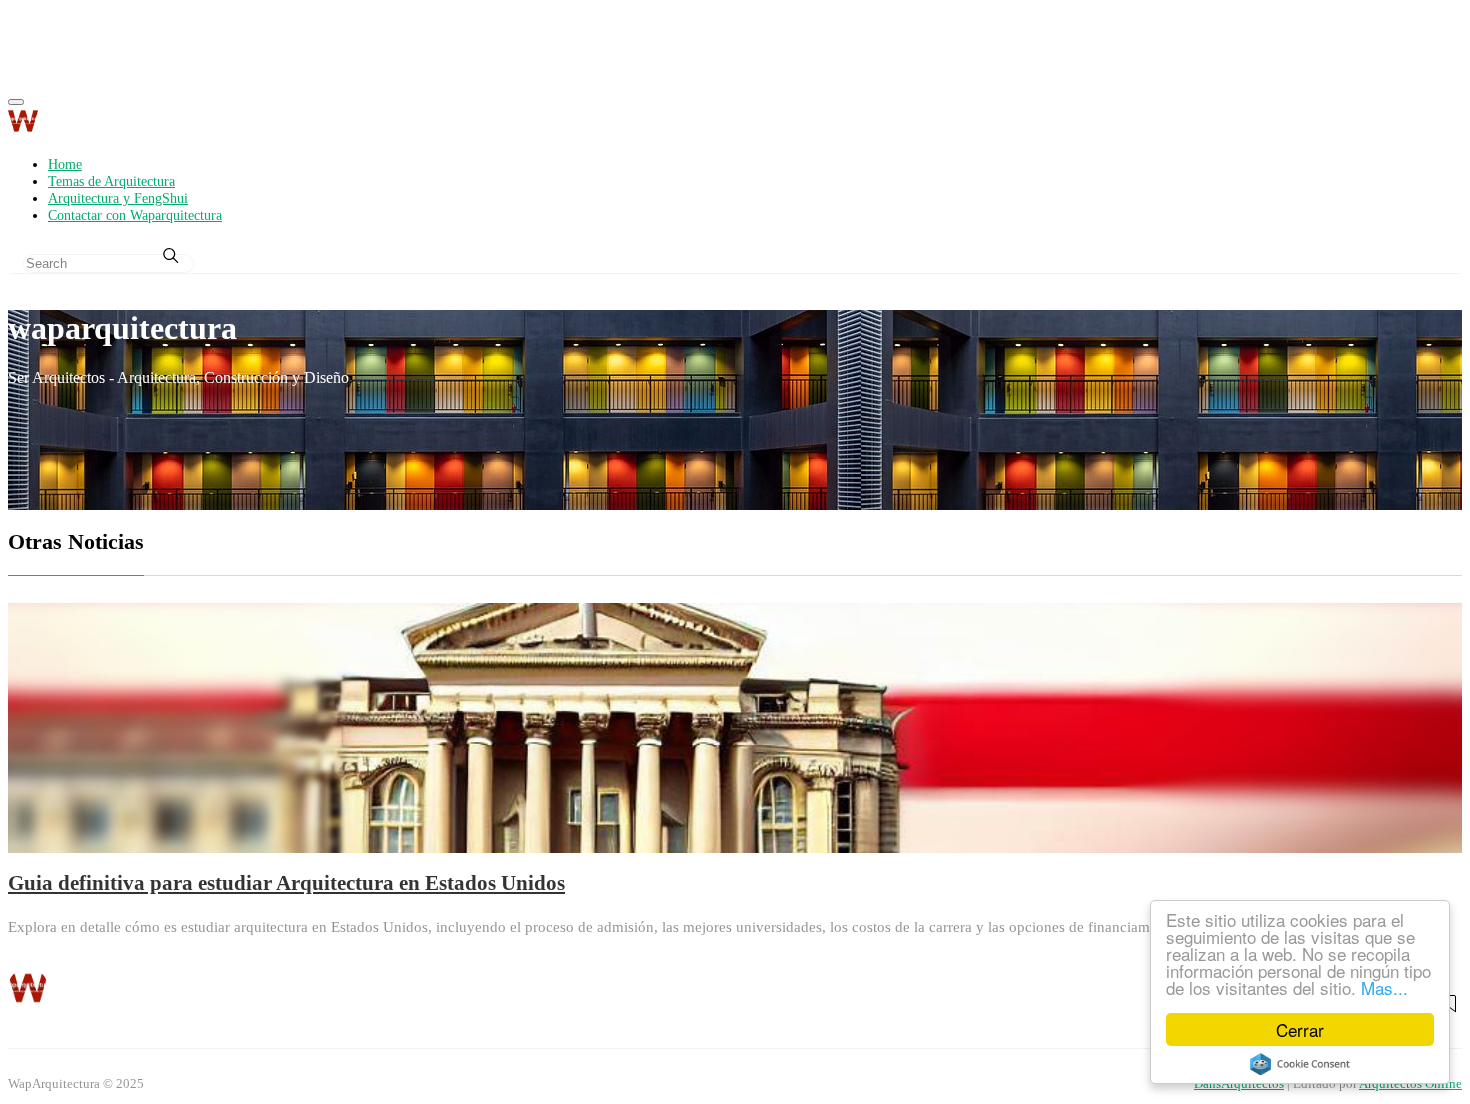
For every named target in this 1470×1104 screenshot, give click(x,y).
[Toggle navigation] (16, 102)
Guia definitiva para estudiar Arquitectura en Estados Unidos (286, 882)
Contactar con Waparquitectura (135, 215)
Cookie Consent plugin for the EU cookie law (1300, 1064)
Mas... (1384, 987)
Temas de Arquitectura (111, 181)
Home (65, 164)
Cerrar (1300, 1029)
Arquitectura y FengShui (118, 198)
